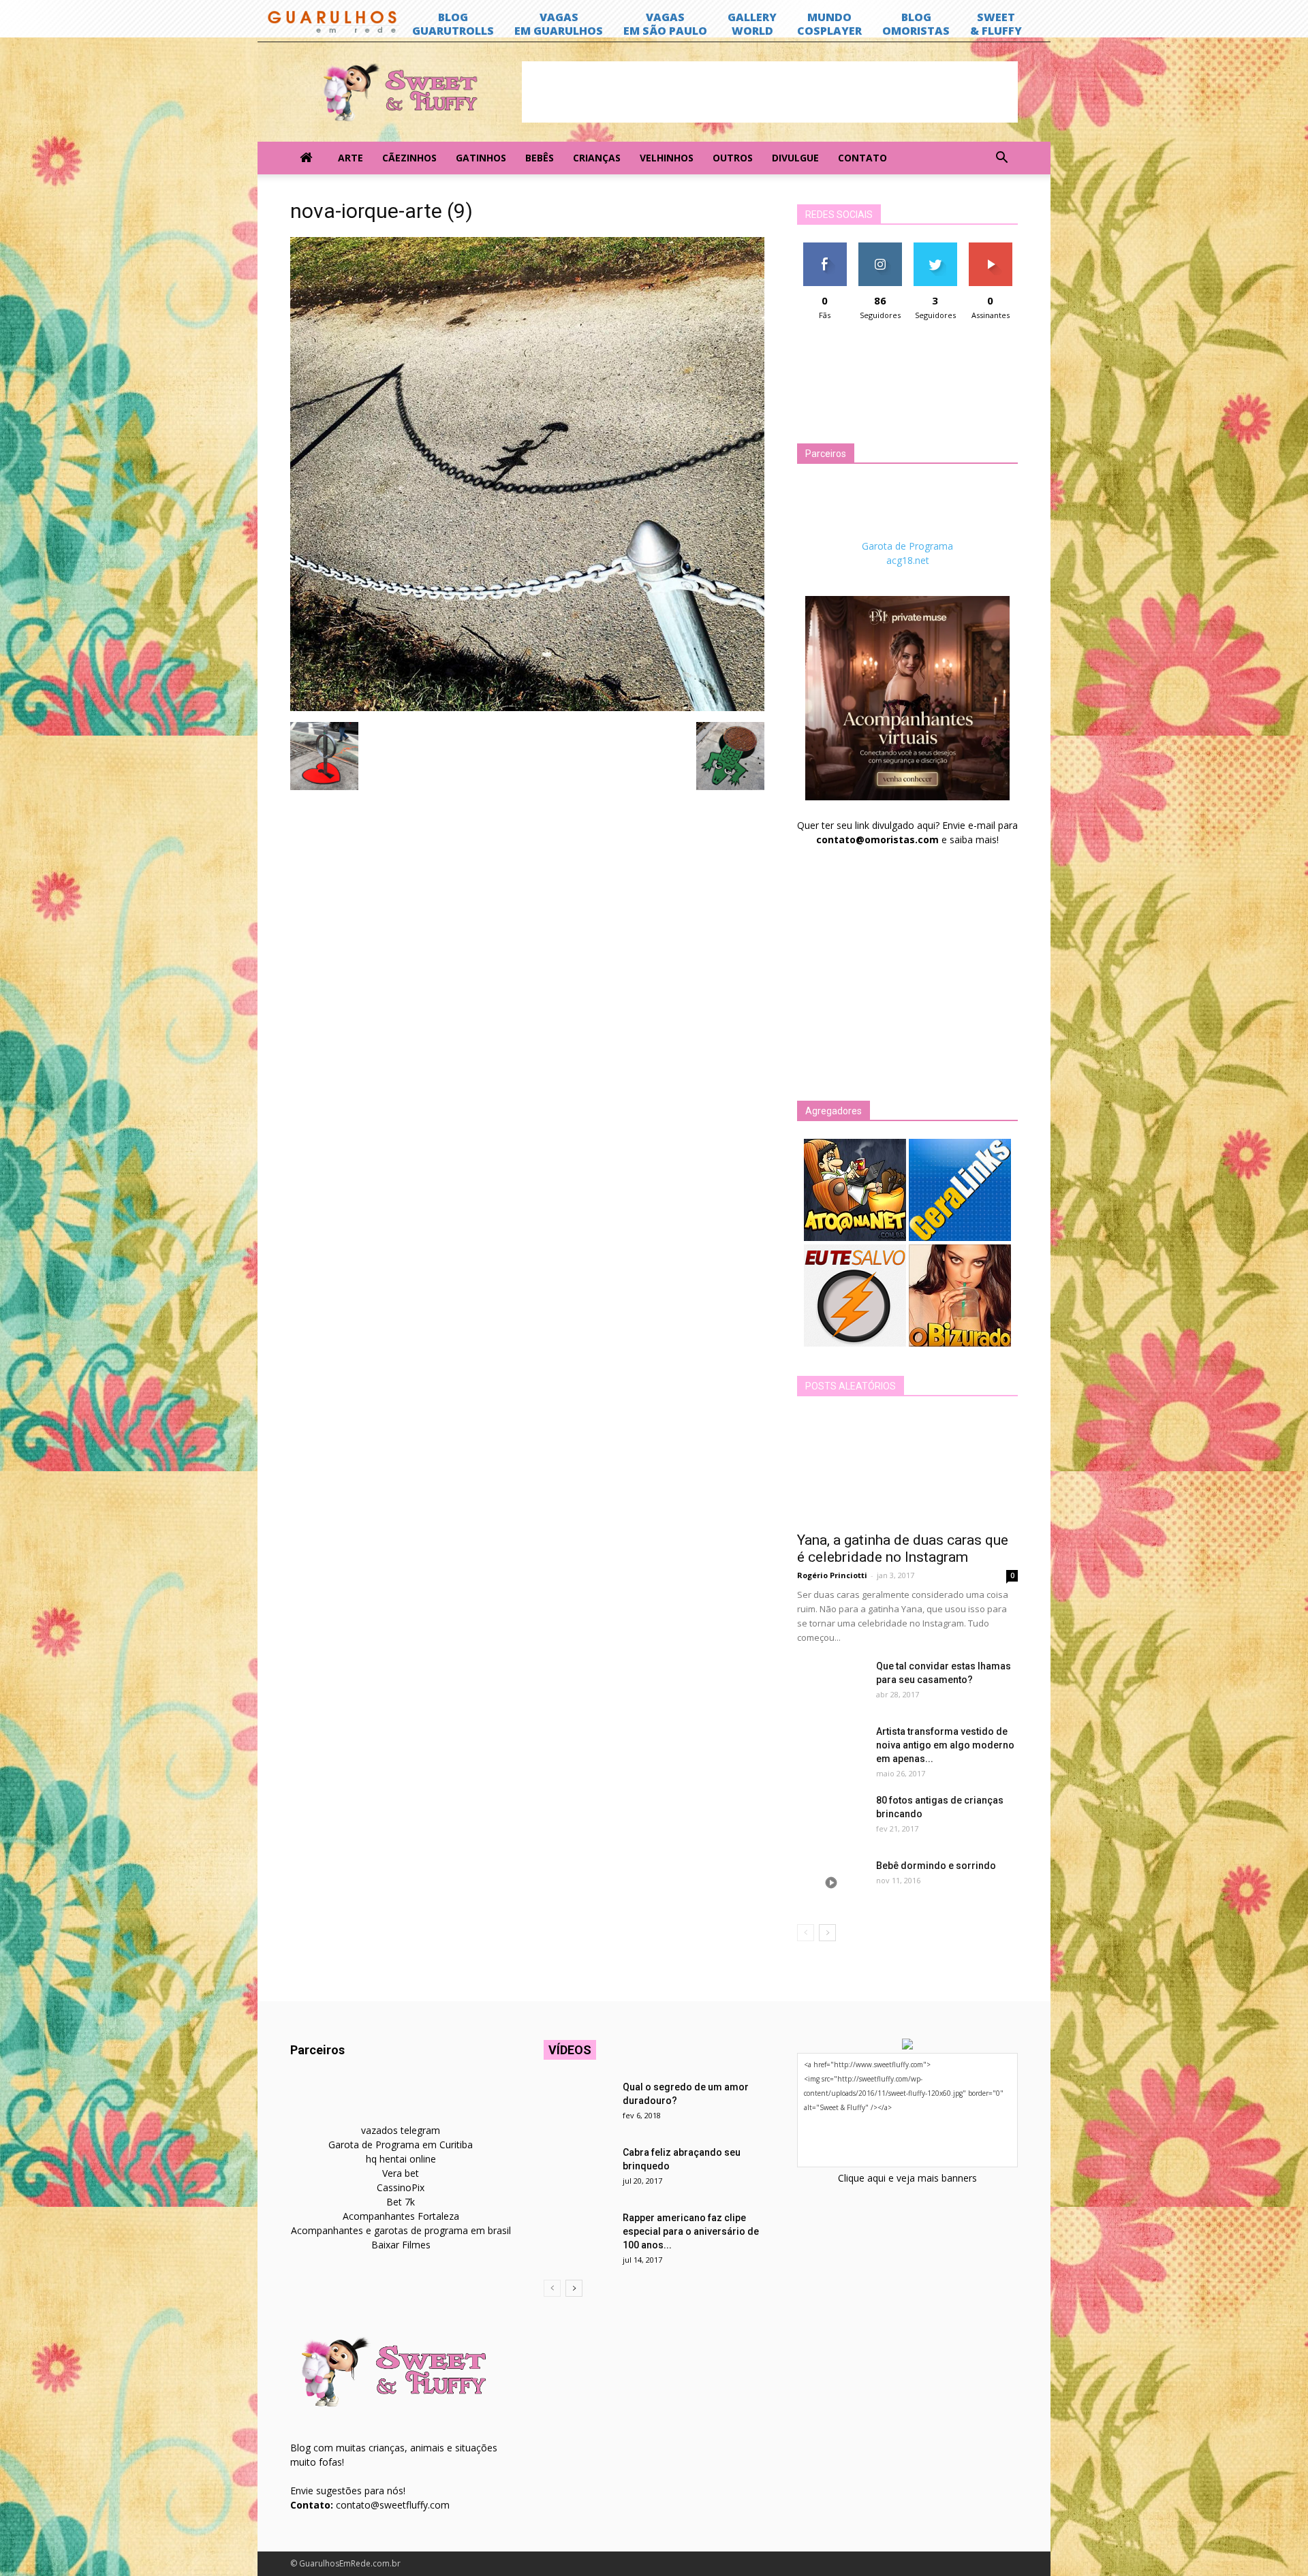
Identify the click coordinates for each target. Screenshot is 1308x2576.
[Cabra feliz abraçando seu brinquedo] (578, 2169)
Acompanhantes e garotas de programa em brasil (401, 2230)
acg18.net (908, 560)
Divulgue (795, 158)
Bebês (540, 158)
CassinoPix (401, 2187)
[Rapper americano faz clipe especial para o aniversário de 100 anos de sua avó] (578, 2235)
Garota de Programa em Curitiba (401, 2145)
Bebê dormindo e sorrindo (936, 1866)
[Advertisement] (770, 92)
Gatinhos (481, 158)
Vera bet (401, 2173)
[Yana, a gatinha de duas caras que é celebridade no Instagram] (907, 1468)
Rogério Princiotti (832, 1575)
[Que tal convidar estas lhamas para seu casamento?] (831, 1683)
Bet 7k (401, 2202)
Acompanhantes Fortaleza (401, 2216)
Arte (351, 158)
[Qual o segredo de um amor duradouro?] (578, 2104)
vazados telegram (401, 2130)
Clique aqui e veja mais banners (907, 2178)
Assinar (990, 248)
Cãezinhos (409, 158)
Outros (733, 158)
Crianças (597, 158)
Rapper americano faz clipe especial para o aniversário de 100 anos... (691, 2231)
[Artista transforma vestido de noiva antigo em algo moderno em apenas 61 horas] (831, 1748)
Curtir (825, 248)
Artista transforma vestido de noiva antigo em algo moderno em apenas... (945, 1745)
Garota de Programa (907, 546)
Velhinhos (667, 158)
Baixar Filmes (401, 2245)
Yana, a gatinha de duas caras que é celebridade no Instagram (903, 1549)
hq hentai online (401, 2159)
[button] (1001, 158)
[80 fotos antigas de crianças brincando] (831, 1817)
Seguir (880, 248)
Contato (862, 158)
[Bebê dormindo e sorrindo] (831, 1883)
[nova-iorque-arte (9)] (527, 708)
